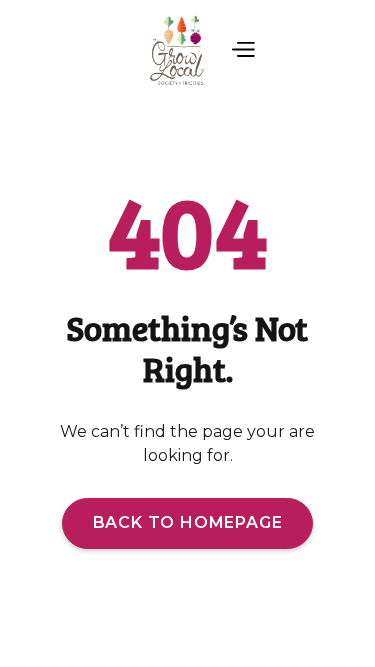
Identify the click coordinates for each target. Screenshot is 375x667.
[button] (242, 51)
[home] (174, 51)
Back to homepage (188, 522)
